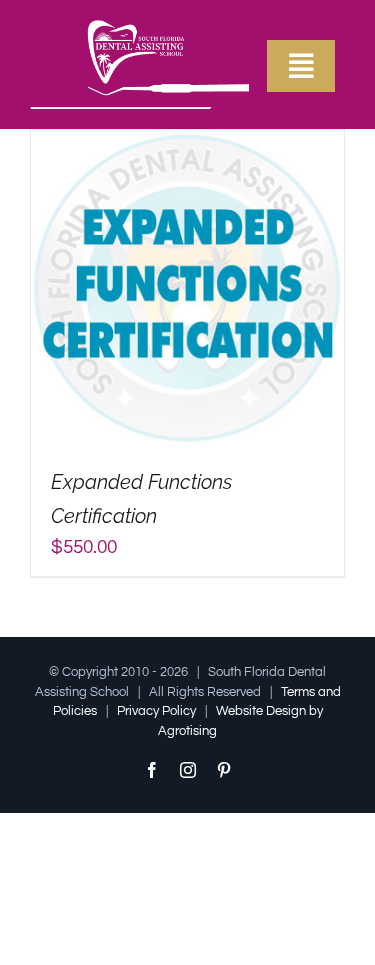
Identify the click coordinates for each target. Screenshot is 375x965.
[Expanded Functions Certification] (187, 144)
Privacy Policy (156, 711)
